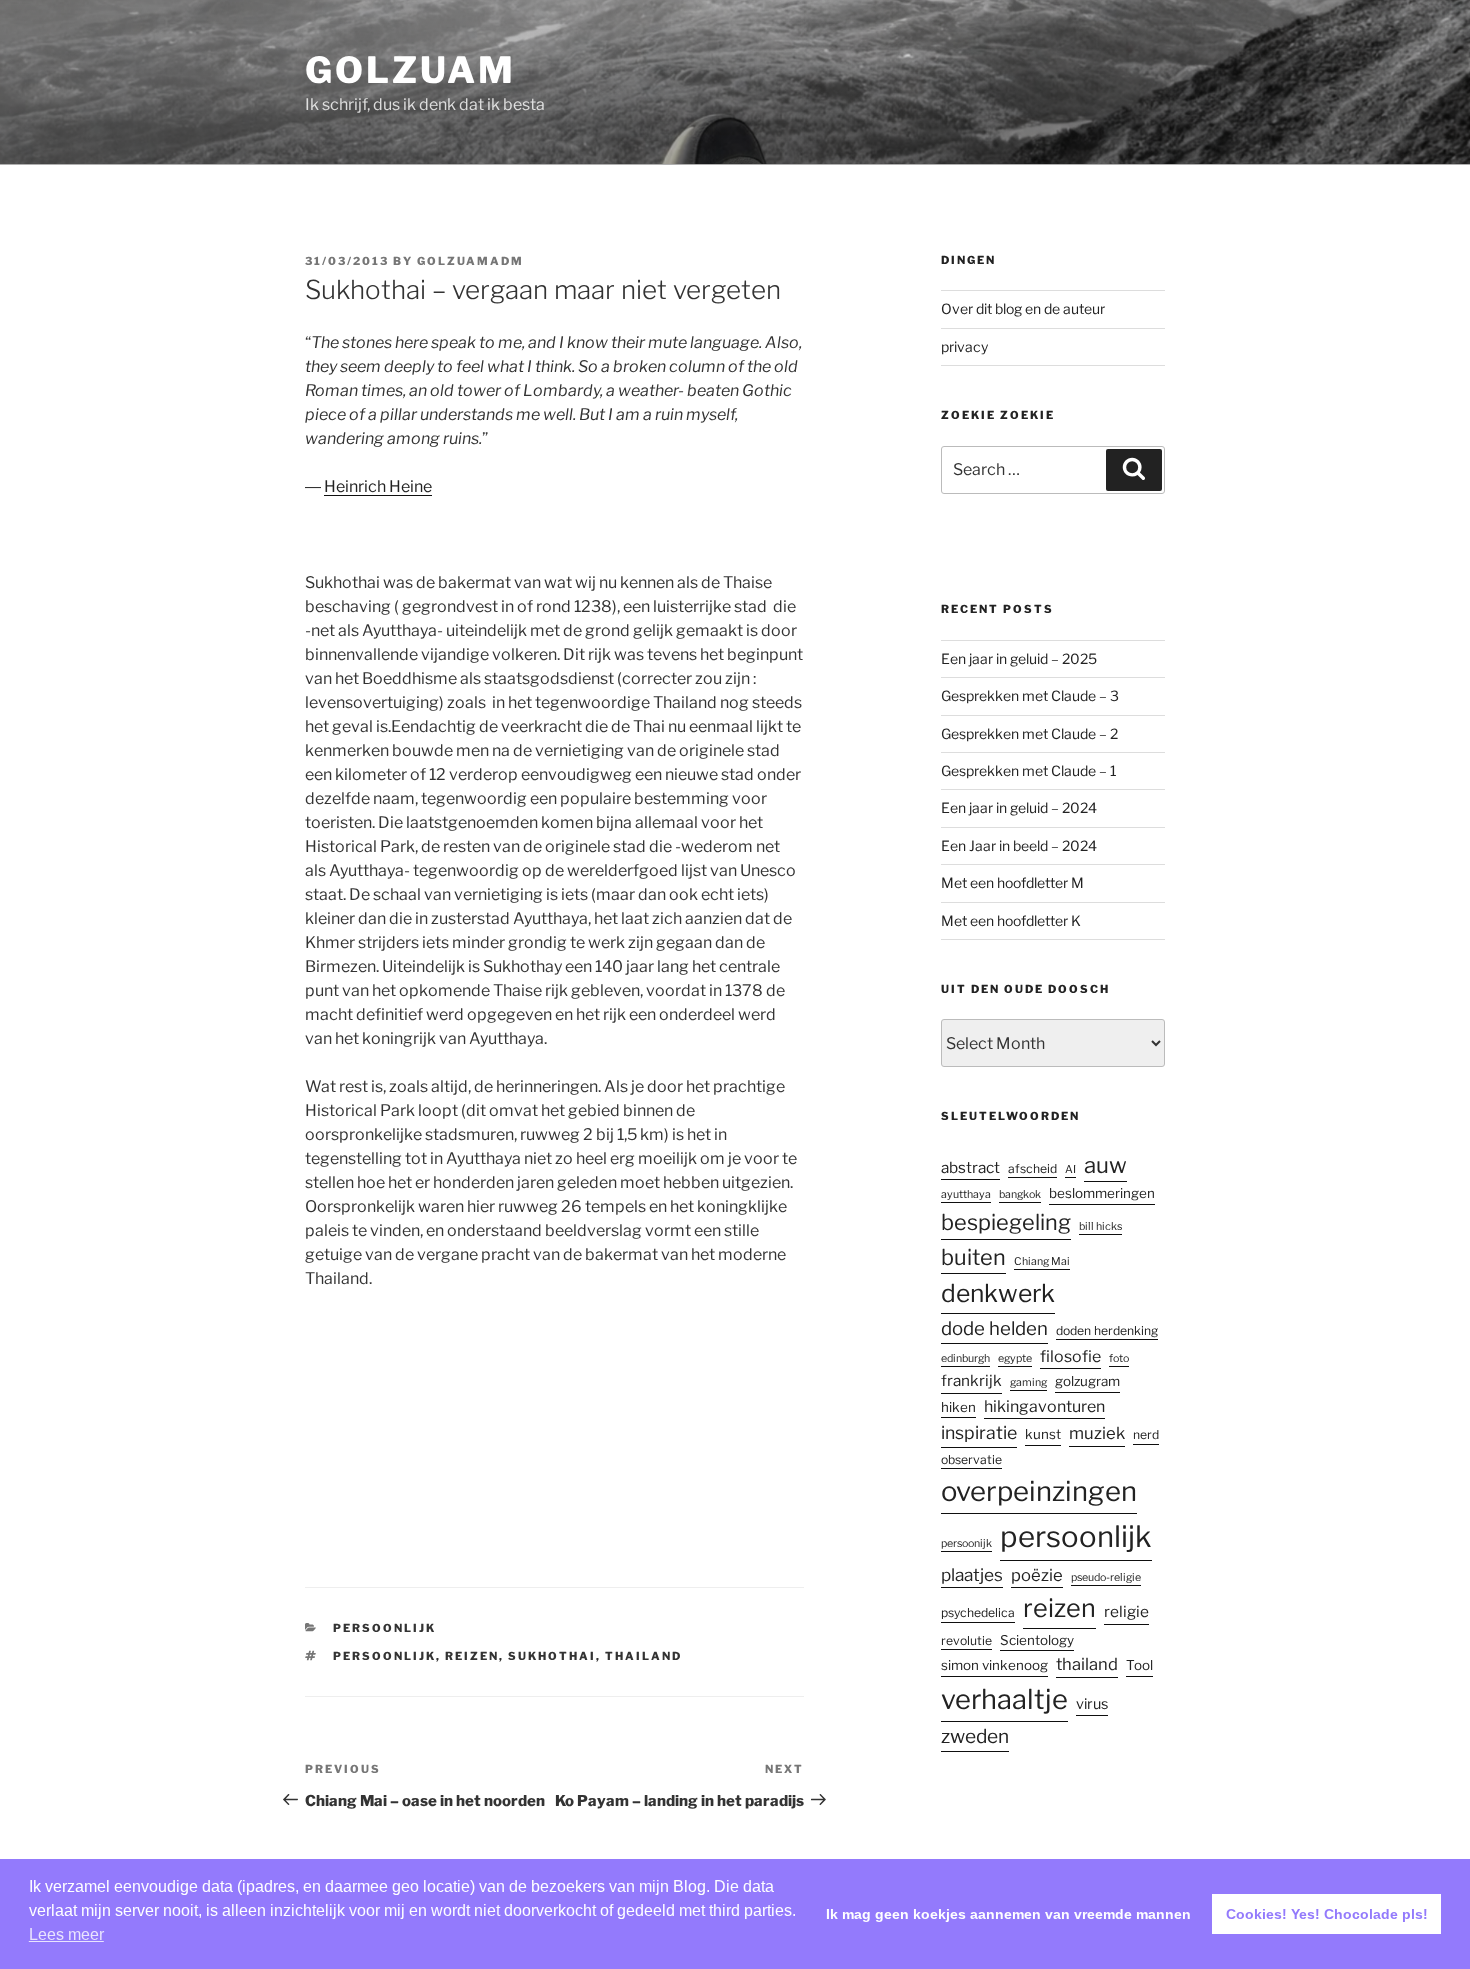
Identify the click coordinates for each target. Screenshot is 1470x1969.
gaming (1028, 1382)
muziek (1097, 1433)
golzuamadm (470, 261)
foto (1119, 1358)
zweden (975, 1736)
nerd (1146, 1434)
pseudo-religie (1106, 1577)
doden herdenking (1107, 1330)
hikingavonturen (1044, 1406)
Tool (1139, 1665)
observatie (971, 1459)
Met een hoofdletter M (1012, 882)
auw (1105, 1164)
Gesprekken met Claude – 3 (1030, 695)
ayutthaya (966, 1194)
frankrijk (971, 1380)
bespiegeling (1006, 1222)
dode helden (994, 1328)
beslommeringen (1102, 1193)
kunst (1043, 1434)
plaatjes (972, 1574)
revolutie (966, 1640)
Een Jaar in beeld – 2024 (1019, 845)
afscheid (1032, 1168)
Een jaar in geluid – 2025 (1019, 658)
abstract (970, 1167)
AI (1070, 1169)
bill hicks (1100, 1226)
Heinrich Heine (378, 486)
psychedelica (978, 1612)
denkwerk (998, 1293)
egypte (1015, 1358)
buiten (973, 1257)
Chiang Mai (1042, 1261)
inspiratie (979, 1432)
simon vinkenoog (994, 1665)
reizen (472, 1656)
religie (1126, 1611)
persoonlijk (384, 1628)
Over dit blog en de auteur (1023, 308)
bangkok (1020, 1194)
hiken (958, 1407)
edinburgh (965, 1358)
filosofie (1070, 1356)
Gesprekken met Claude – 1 (1029, 770)
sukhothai (552, 1656)
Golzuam (410, 70)
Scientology (1037, 1640)
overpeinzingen (1039, 1491)
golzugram (1087, 1381)
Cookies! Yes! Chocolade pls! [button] (1327, 1914)
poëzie (1037, 1575)
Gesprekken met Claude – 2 (1029, 733)
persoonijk (966, 1543)
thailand (643, 1656)
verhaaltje (1004, 1699)
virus (1092, 1704)
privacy (964, 346)
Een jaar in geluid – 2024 (1019, 807)
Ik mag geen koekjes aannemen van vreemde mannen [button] (1008, 1914)
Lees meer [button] (66, 1934)
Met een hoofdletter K (1011, 920)
